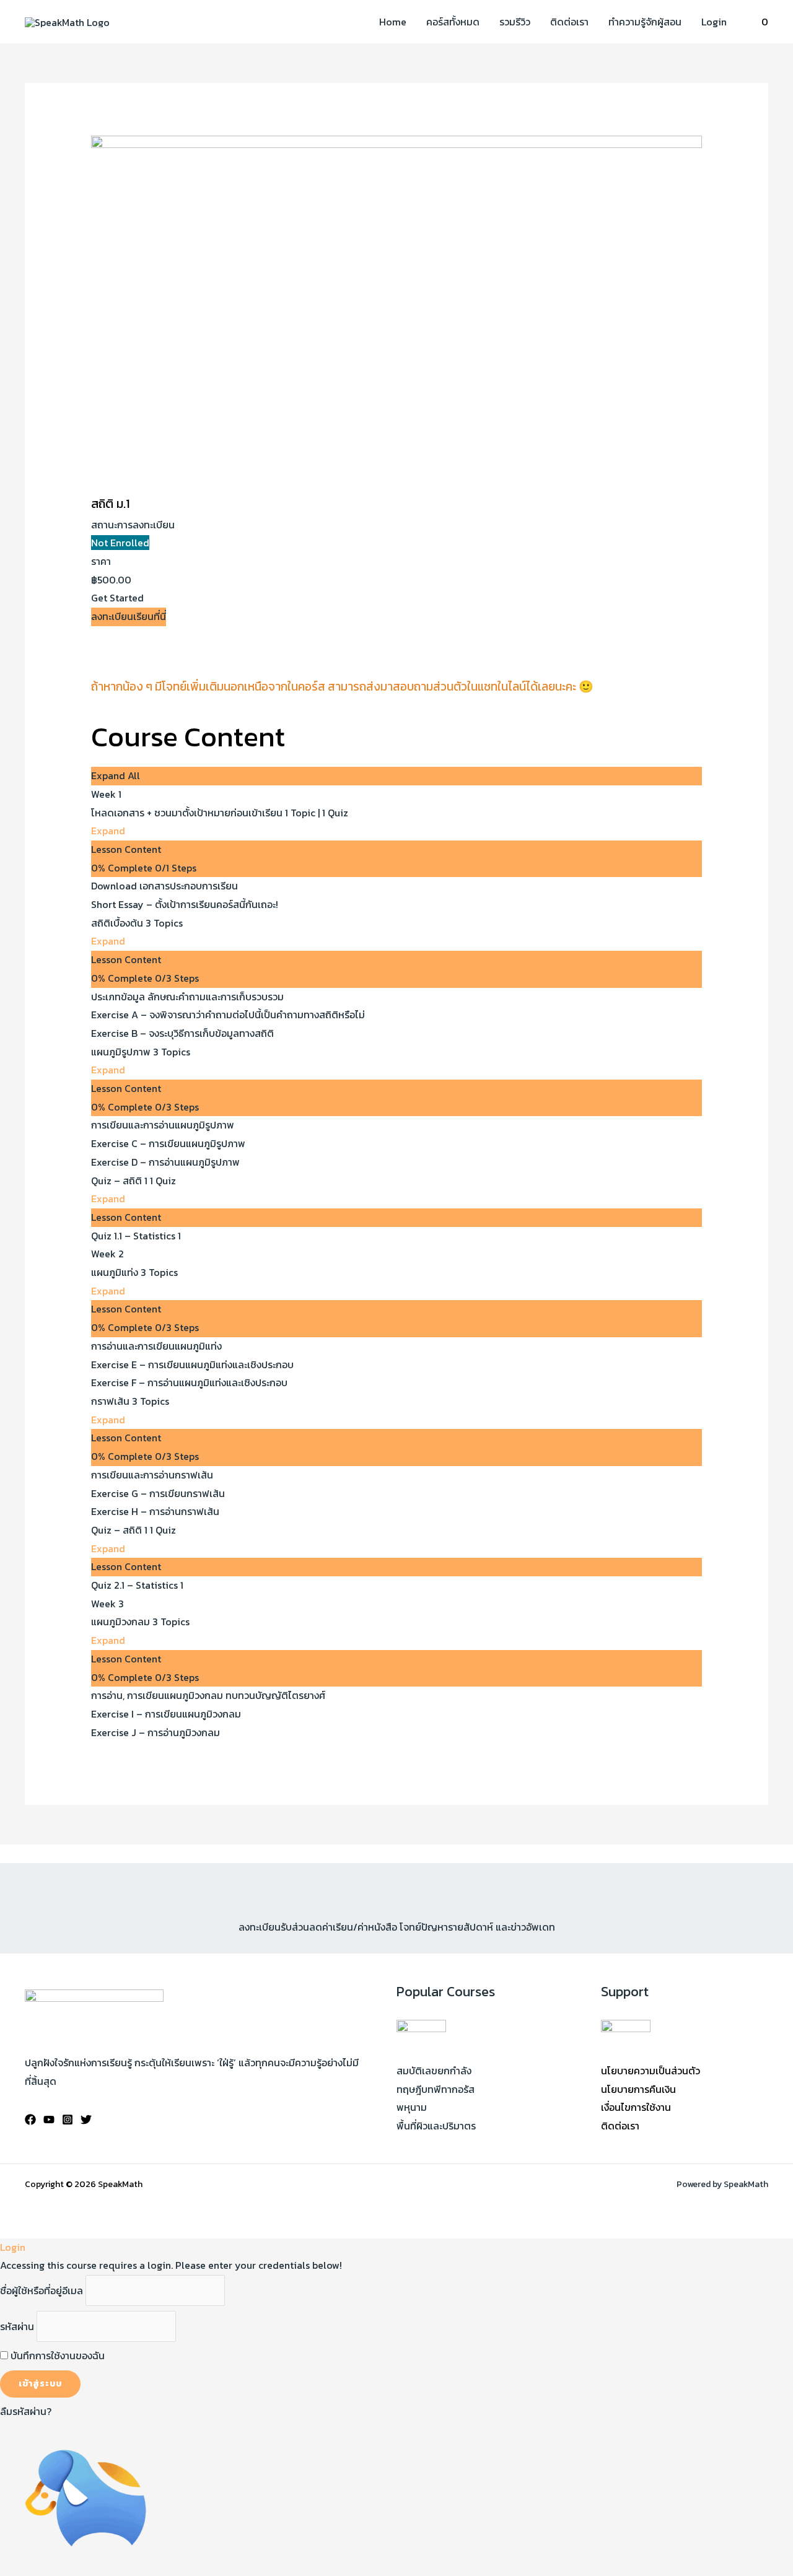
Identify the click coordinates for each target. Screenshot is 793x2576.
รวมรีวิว (515, 22)
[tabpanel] (397, 675)
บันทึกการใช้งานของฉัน (56, 2356)
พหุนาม (412, 2107)
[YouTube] (49, 2120)
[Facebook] (30, 2120)
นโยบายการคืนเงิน (638, 2089)
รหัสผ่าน (17, 2326)
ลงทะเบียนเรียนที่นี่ (129, 616)
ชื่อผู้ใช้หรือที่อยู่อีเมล (42, 2290)
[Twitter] (86, 2120)
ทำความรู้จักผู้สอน (645, 22)
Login (714, 22)
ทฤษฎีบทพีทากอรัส (436, 2089)
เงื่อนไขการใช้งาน (636, 2107)
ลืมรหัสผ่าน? (26, 2411)
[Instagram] (68, 2120)
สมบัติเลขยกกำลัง (434, 2071)
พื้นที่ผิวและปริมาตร (436, 2126)
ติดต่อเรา (569, 22)
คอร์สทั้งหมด (453, 22)
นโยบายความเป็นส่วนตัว (651, 2071)
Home (393, 22)
